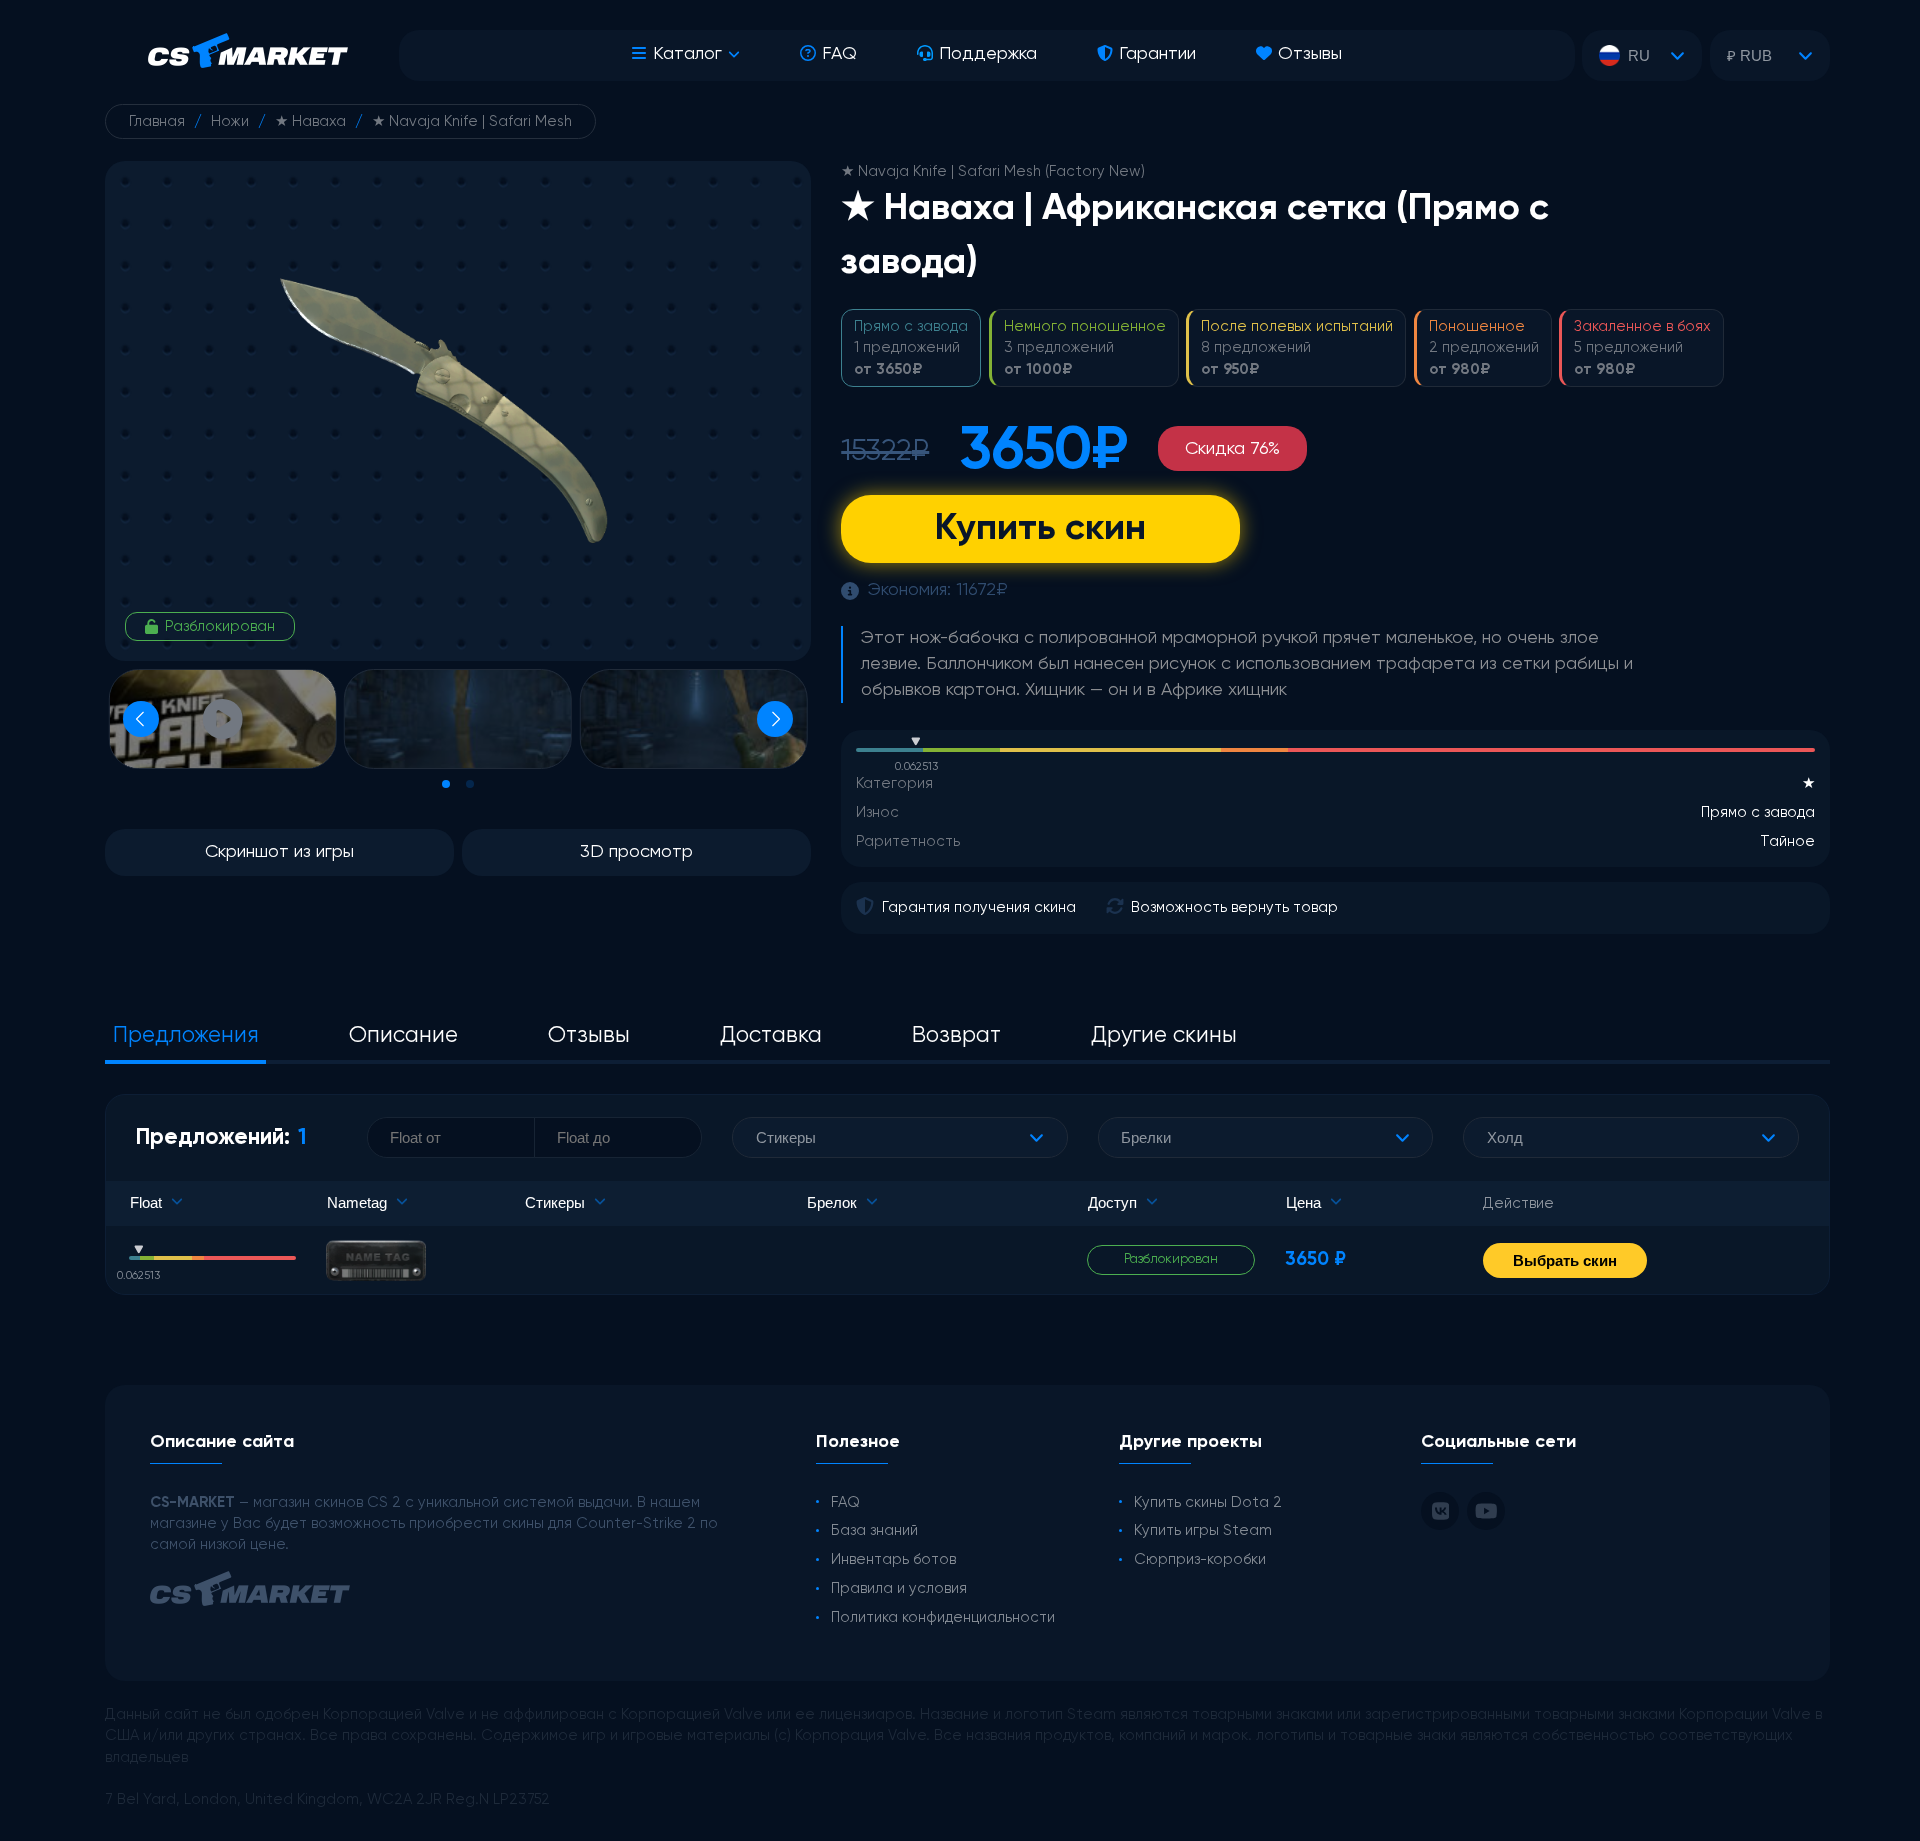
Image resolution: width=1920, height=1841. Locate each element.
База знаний (874, 1530)
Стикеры (555, 1202)
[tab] (446, 784)
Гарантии (1157, 54)
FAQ (839, 54)
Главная (157, 121)
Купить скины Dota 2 (1208, 1502)
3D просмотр (636, 852)
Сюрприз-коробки (1200, 1559)
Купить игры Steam (1203, 1530)
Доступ (1112, 1202)
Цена (1303, 1202)
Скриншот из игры (279, 852)
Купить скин (1040, 529)
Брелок (832, 1202)
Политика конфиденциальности (943, 1617)
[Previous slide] (141, 719)
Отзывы (1310, 54)
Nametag (357, 1202)
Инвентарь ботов (893, 1559)
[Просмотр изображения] (458, 719)
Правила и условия (899, 1588)
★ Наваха (310, 121)
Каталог (687, 54)
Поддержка (988, 54)
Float (146, 1202)
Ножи (230, 121)
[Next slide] (775, 719)
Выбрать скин (1565, 1260)
